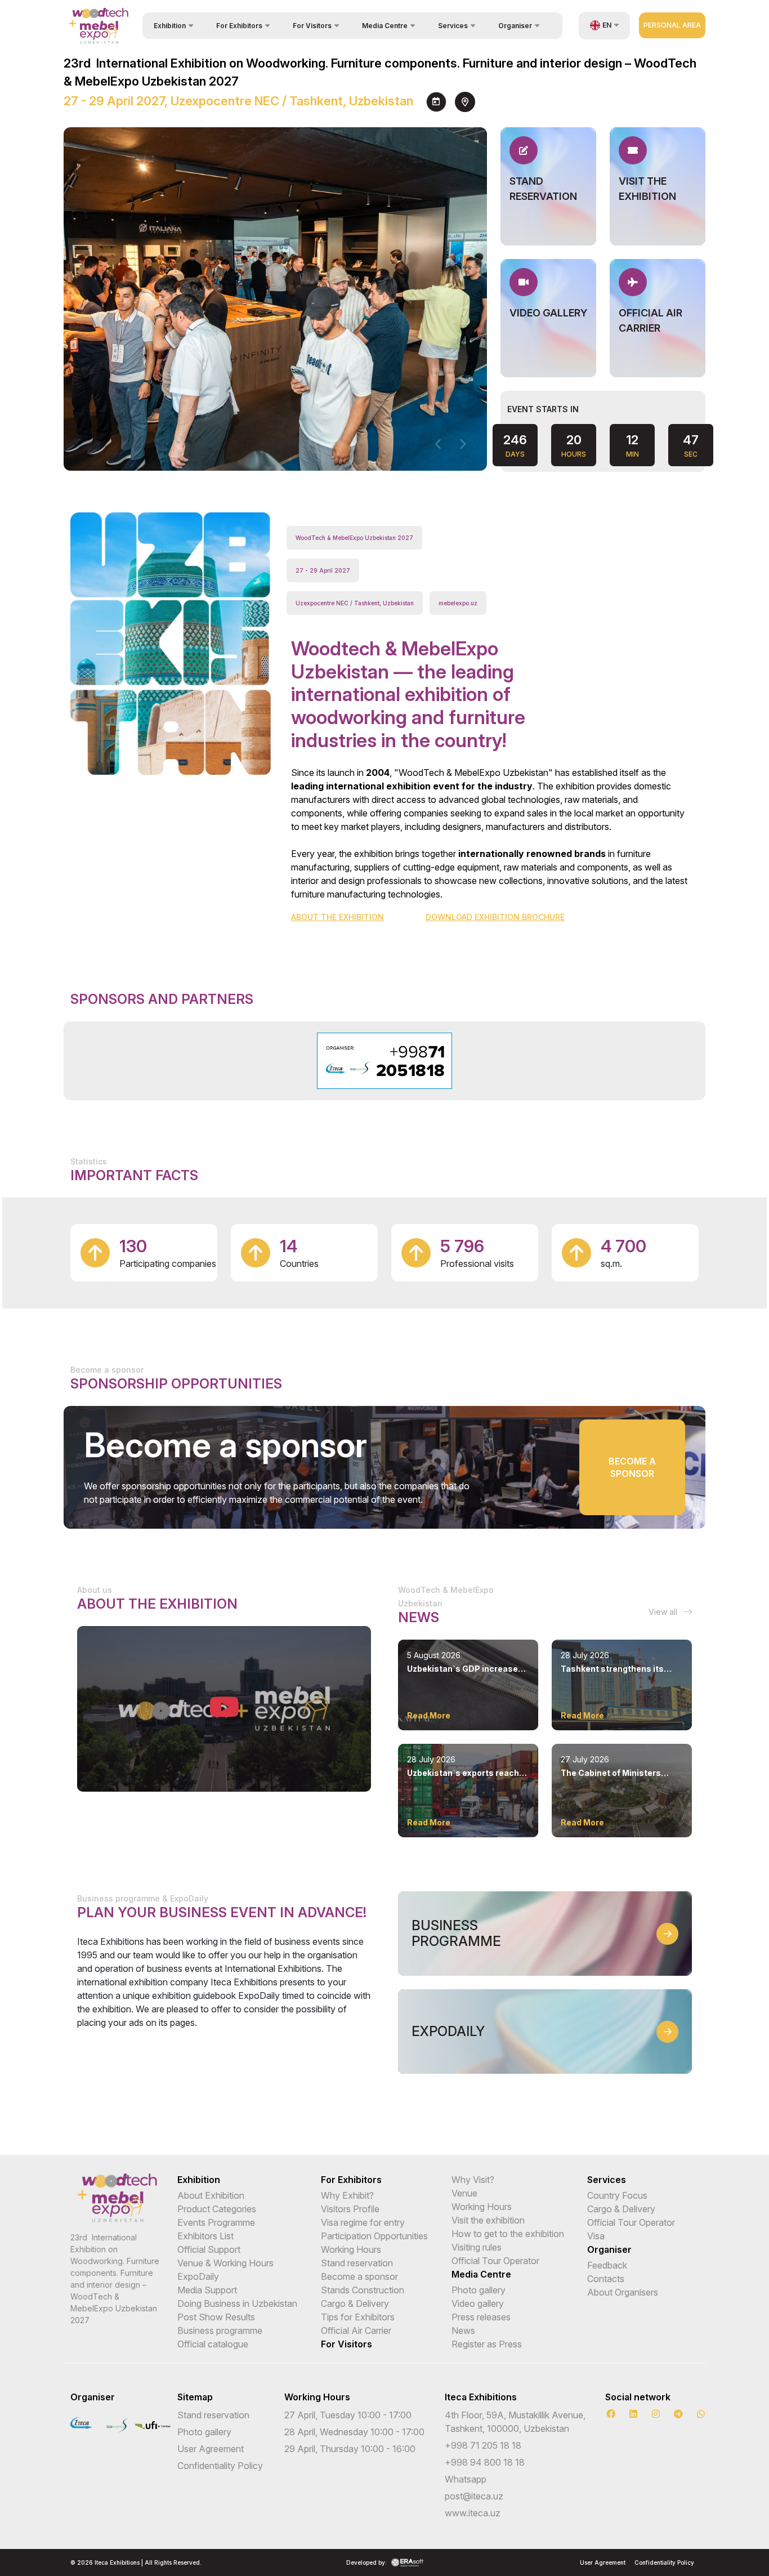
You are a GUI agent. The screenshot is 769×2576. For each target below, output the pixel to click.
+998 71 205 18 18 (483, 2445)
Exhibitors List (205, 2236)
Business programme (220, 2331)
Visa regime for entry (363, 2222)
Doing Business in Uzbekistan (237, 2303)
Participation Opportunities (374, 2236)
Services (607, 2180)
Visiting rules (477, 2247)
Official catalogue (213, 2344)
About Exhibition (211, 2195)
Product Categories (217, 2209)
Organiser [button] (515, 26)
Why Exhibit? (347, 2195)
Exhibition (199, 2180)
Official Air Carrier (356, 2331)
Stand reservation (357, 2263)
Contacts (606, 2279)
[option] (385, 1061)
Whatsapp (466, 2479)
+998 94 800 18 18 (485, 2462)
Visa (596, 2236)
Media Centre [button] (385, 26)
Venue (464, 2193)
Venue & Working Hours (225, 2263)
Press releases (481, 2317)
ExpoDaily (198, 2276)
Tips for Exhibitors (358, 2317)
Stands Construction (363, 2290)
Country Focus (617, 2195)
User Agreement (211, 2449)
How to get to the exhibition (508, 2234)
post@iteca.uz (474, 2496)
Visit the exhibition (488, 2220)
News (463, 2331)
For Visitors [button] (312, 26)
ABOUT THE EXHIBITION (337, 917)
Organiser (609, 2249)
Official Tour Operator (495, 2261)
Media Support (207, 2290)
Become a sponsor (632, 1467)
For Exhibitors (351, 2180)
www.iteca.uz (473, 2513)
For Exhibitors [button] (239, 26)
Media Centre (481, 2274)
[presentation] (439, 444)
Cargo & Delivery (355, 2303)
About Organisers (623, 2292)
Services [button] (453, 26)
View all (664, 1612)
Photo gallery (479, 2290)
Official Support (209, 2249)
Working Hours (351, 2249)
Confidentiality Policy (220, 2466)
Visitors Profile (350, 2209)
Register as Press (487, 2344)
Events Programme (216, 2222)
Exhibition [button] (170, 26)
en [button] (607, 25)
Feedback (607, 2265)
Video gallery (478, 2303)
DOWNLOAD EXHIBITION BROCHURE (495, 917)
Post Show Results (216, 2317)
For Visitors (347, 2344)
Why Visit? (473, 2180)
